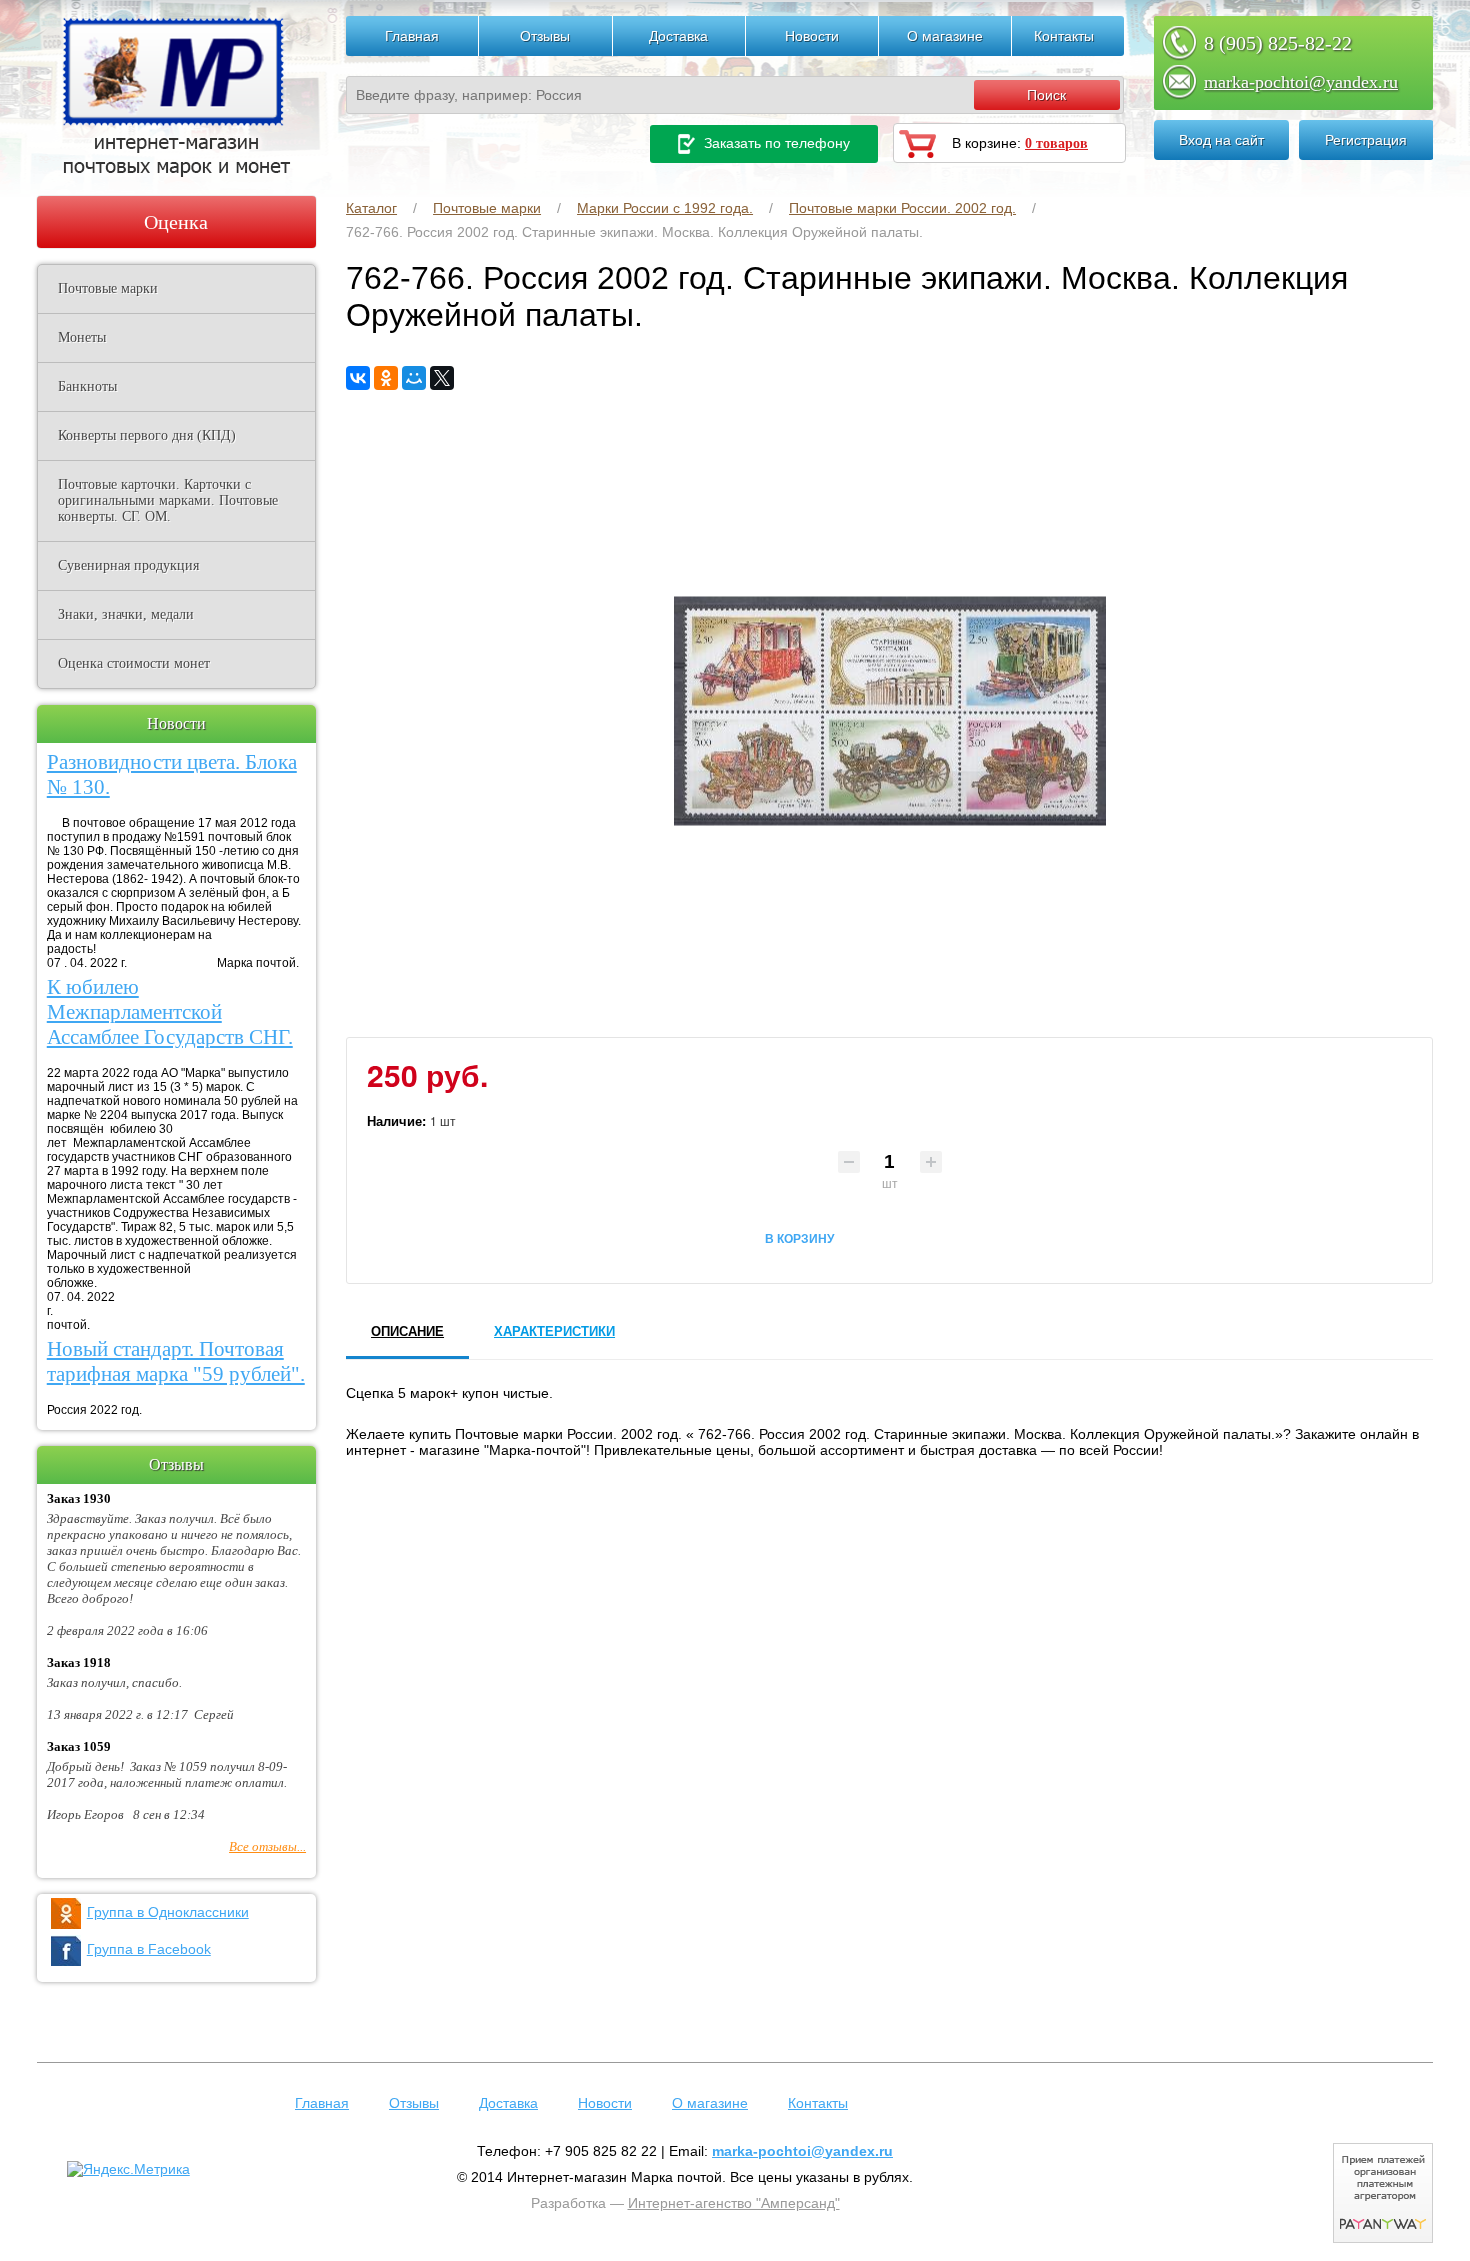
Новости (812, 36)
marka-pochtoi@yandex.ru (1301, 82)
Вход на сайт (1221, 140)
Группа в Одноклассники (168, 1912)
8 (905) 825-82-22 (1278, 43)
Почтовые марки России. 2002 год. (902, 208)
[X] (442, 378)
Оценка (176, 222)
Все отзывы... (267, 1846)
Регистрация (1366, 140)
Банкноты (87, 386)
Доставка (678, 36)
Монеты (82, 337)
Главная (412, 36)
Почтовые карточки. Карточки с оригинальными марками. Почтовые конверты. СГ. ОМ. (168, 500)
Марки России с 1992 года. (665, 208)
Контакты (1064, 36)
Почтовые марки (487, 208)
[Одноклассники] (386, 378)
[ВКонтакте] (358, 378)
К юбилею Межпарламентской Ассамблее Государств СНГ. (170, 1012)
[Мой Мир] (414, 378)
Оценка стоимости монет (134, 663)
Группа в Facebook (149, 1949)
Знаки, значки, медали (126, 614)
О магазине (945, 36)
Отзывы (545, 36)
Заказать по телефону (775, 143)
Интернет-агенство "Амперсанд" (734, 2203)
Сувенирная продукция (128, 565)
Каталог (371, 208)
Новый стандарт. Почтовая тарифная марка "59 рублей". (176, 1361)
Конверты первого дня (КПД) (147, 435)
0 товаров (1056, 143)
